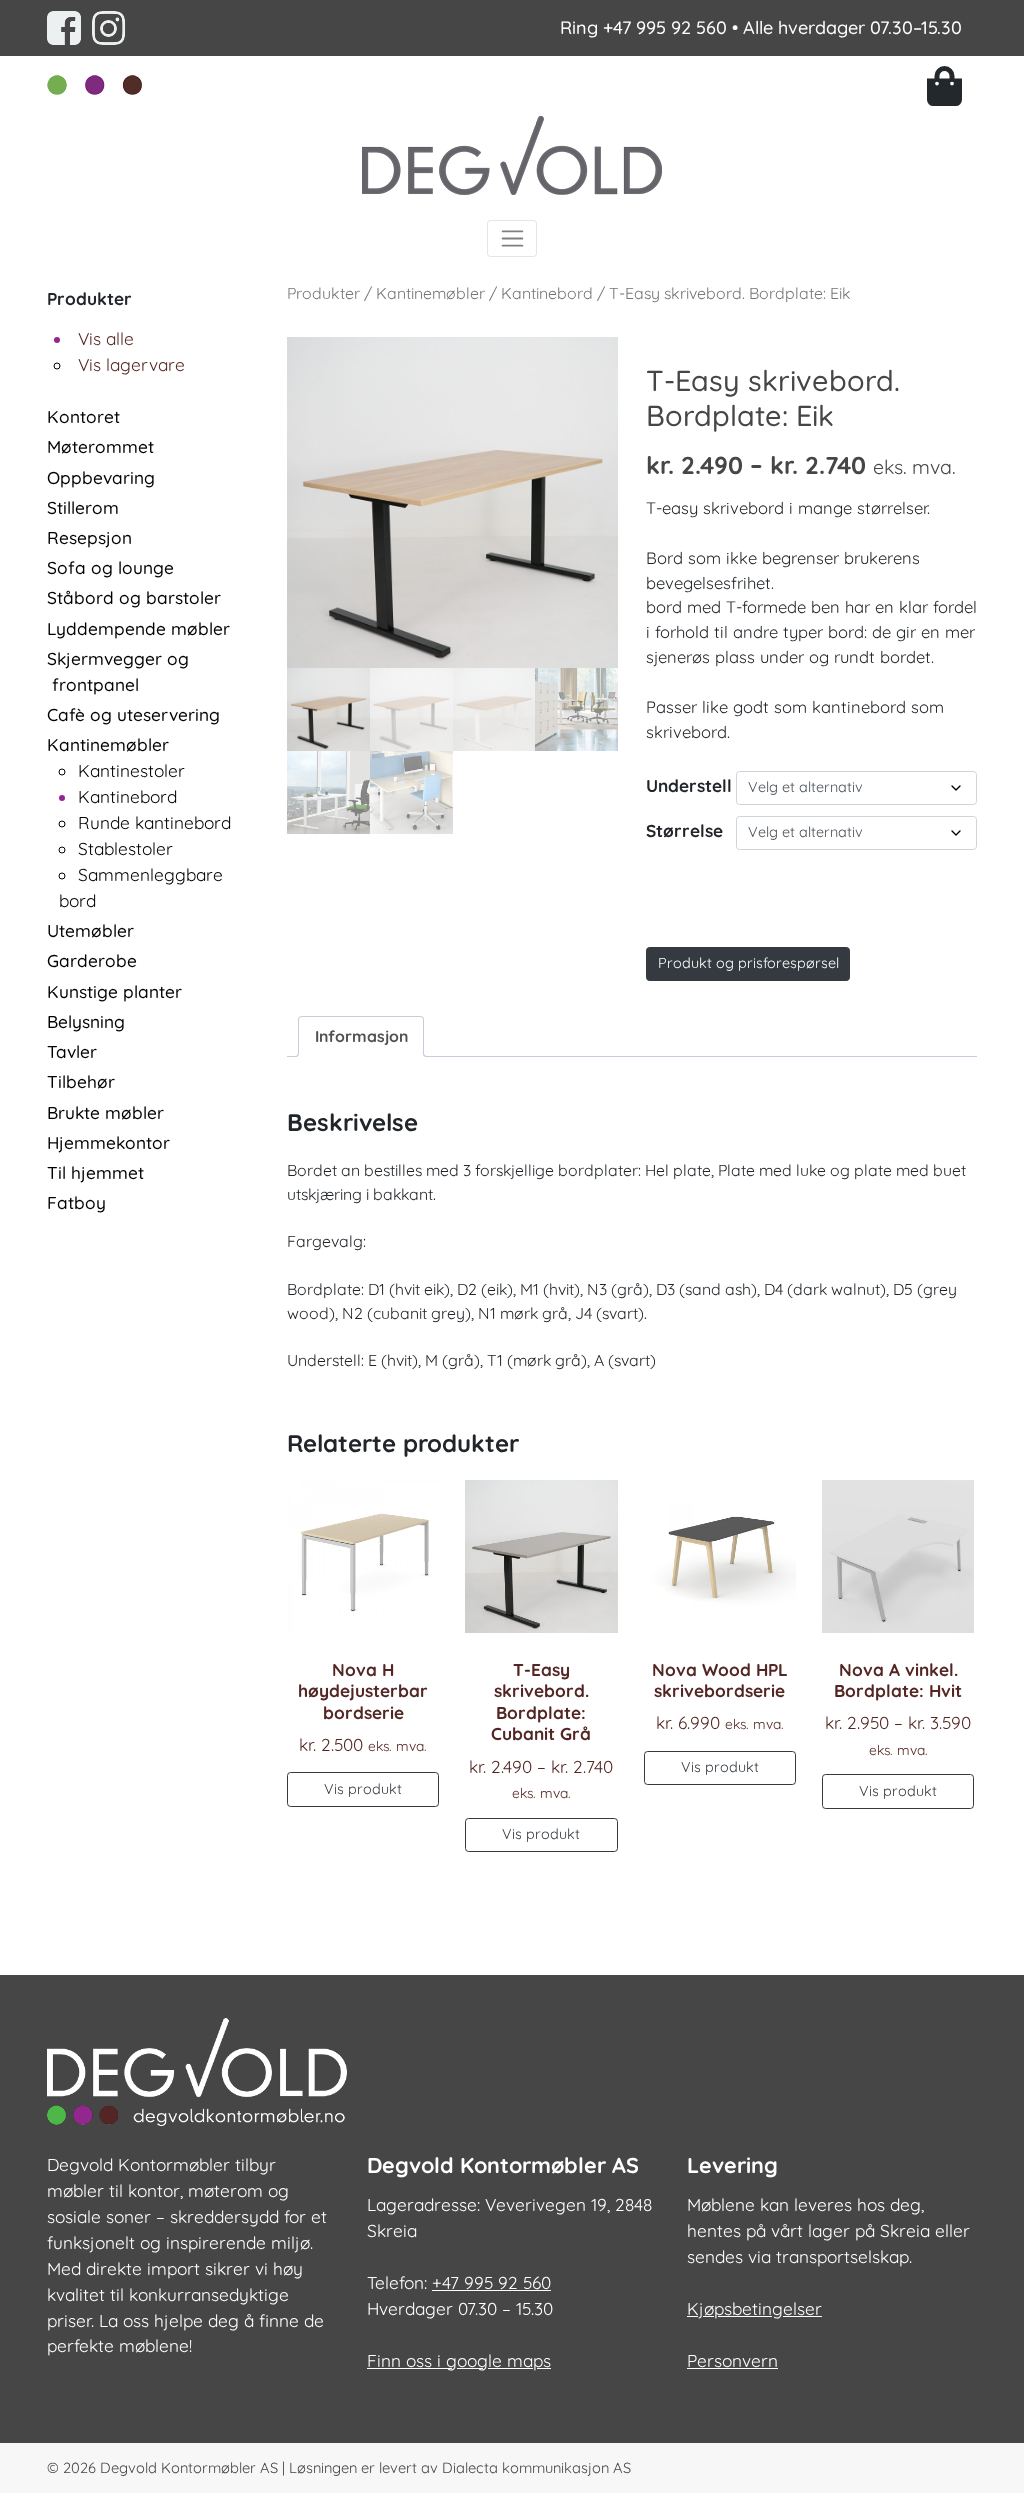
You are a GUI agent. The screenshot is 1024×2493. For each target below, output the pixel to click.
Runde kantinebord (154, 822)
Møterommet (100, 446)
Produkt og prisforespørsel (748, 963)
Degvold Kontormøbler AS (189, 2467)
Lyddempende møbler (138, 628)
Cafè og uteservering (133, 714)
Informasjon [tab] (361, 1036)
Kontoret (83, 416)
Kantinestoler (131, 770)
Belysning (86, 1021)
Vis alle (106, 338)
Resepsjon (89, 537)
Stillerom (83, 507)
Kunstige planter (114, 991)
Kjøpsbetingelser (754, 2308)
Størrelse (684, 830)
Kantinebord (127, 796)
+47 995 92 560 (665, 27)
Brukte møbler (105, 1112)
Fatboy (76, 1202)
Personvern (732, 2360)
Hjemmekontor (108, 1142)
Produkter (323, 293)
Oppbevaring (101, 477)
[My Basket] (952, 86)
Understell (689, 785)
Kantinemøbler (108, 744)
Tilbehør (81, 1081)
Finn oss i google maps (459, 2360)
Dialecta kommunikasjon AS (536, 2467)
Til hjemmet (95, 1172)
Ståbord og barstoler (134, 597)
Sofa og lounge (110, 567)
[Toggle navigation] (512, 238)
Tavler (72, 1051)
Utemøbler (90, 930)
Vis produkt (363, 1789)
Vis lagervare (131, 364)
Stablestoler (125, 848)
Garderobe (92, 960)
